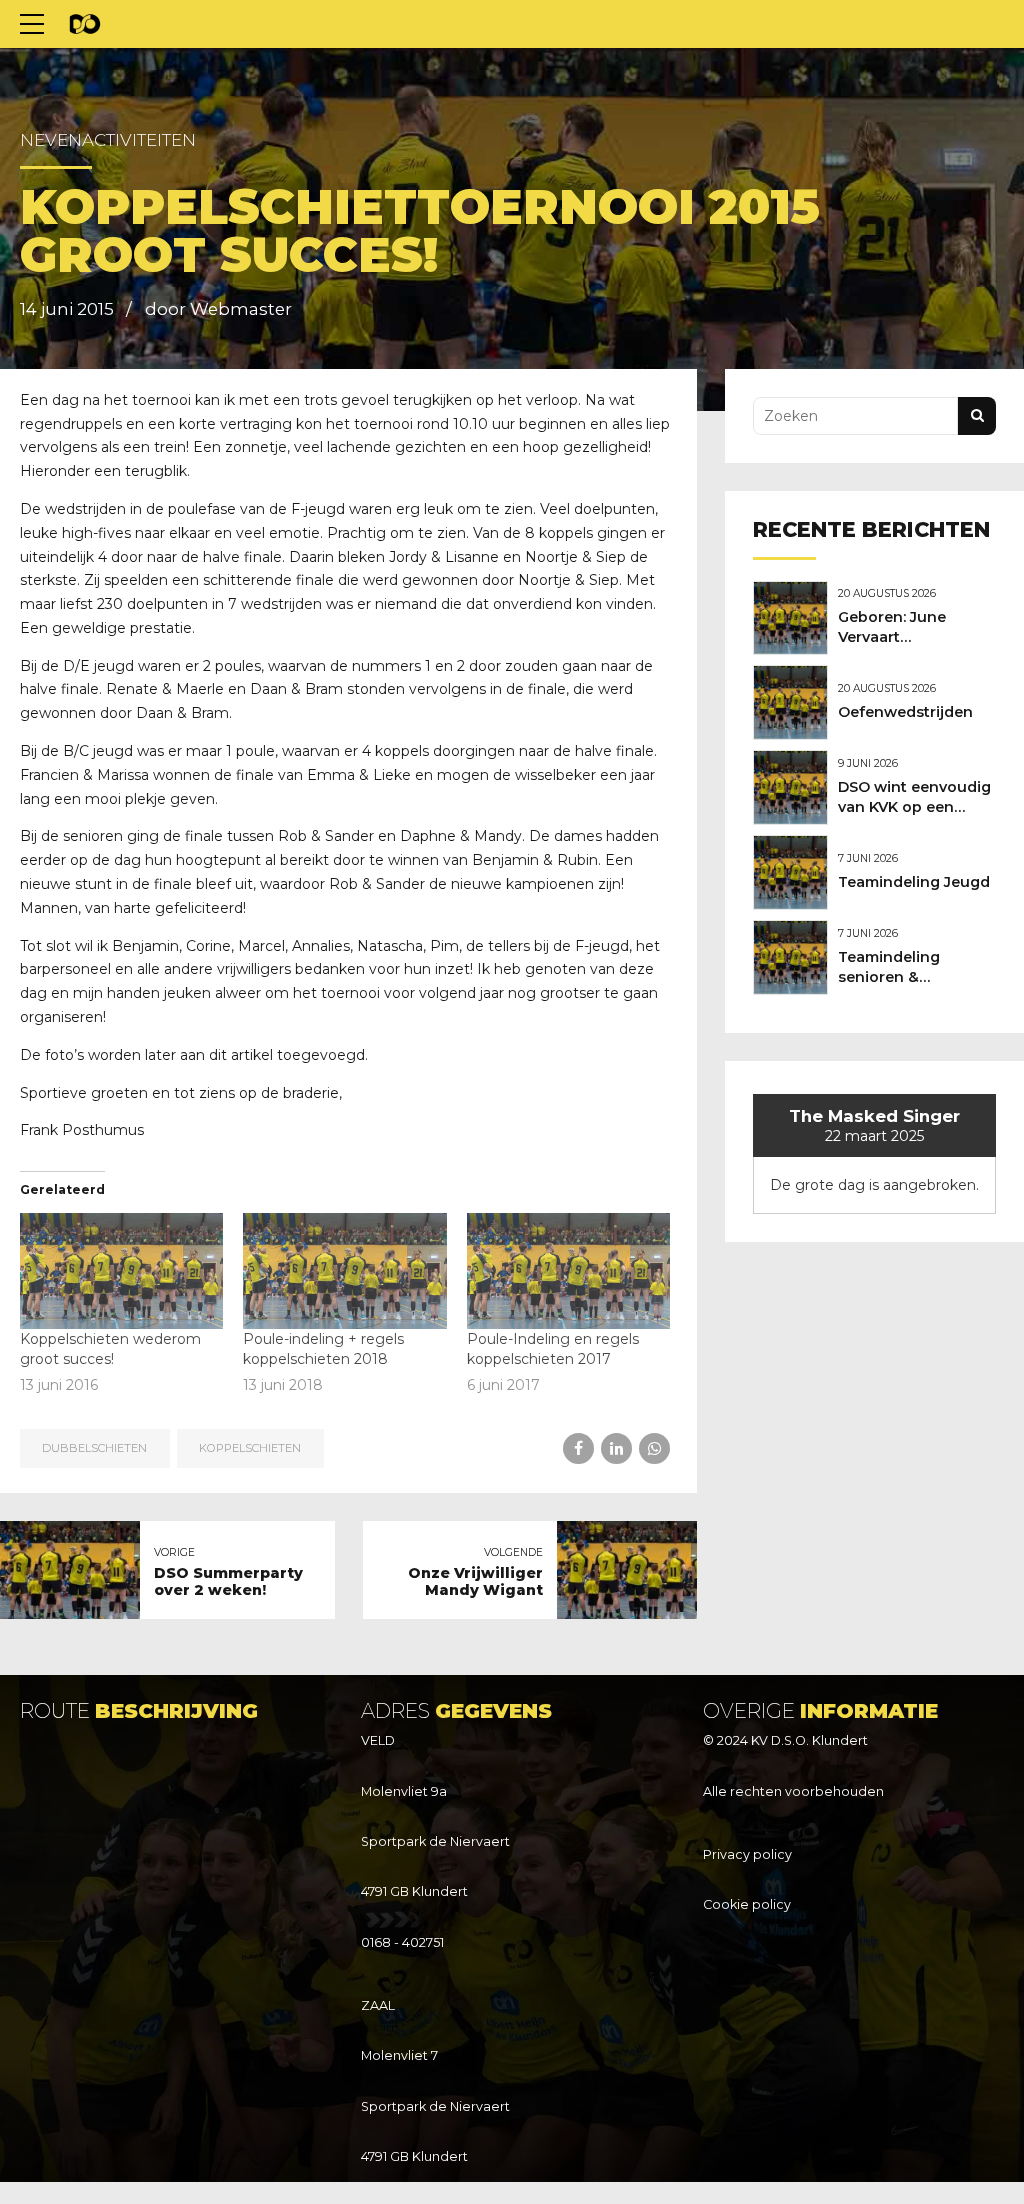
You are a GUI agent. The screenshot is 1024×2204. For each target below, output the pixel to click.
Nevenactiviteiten (108, 140)
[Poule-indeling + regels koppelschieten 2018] (344, 1271)
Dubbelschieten (94, 1448)
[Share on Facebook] (578, 1448)
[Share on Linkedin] (616, 1448)
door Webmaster (218, 309)
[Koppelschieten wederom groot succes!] (121, 1271)
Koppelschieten (250, 1448)
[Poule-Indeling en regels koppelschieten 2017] (568, 1271)
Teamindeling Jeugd (914, 882)
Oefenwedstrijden (905, 712)
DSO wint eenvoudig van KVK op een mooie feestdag (914, 807)
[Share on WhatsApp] (654, 1448)
